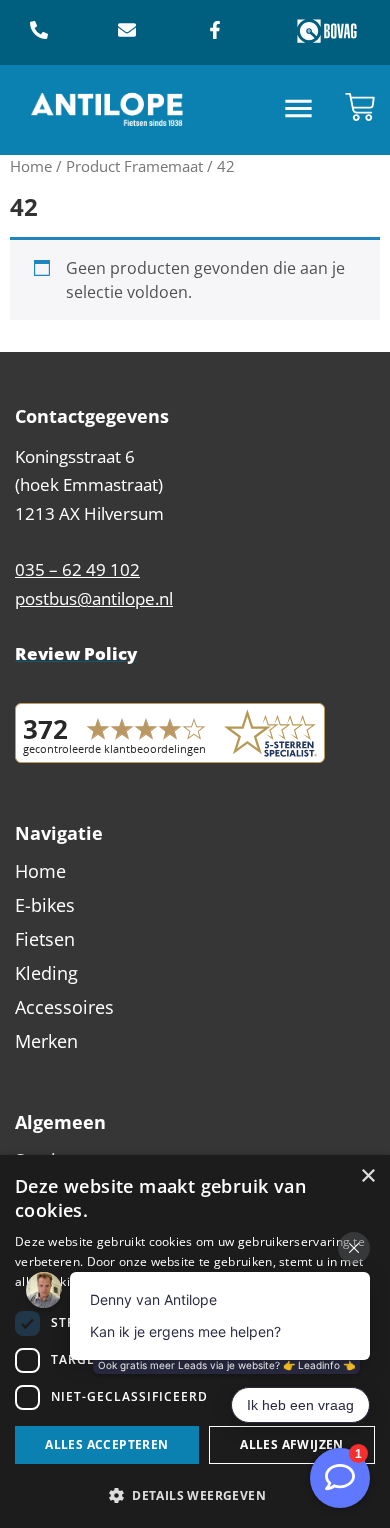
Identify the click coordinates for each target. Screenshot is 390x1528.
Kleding (46, 973)
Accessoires (64, 1007)
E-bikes (45, 905)
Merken (46, 1041)
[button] (299, 110)
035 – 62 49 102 (77, 569)
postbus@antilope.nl (94, 598)
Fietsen (45, 939)
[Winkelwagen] (360, 107)
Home (31, 166)
